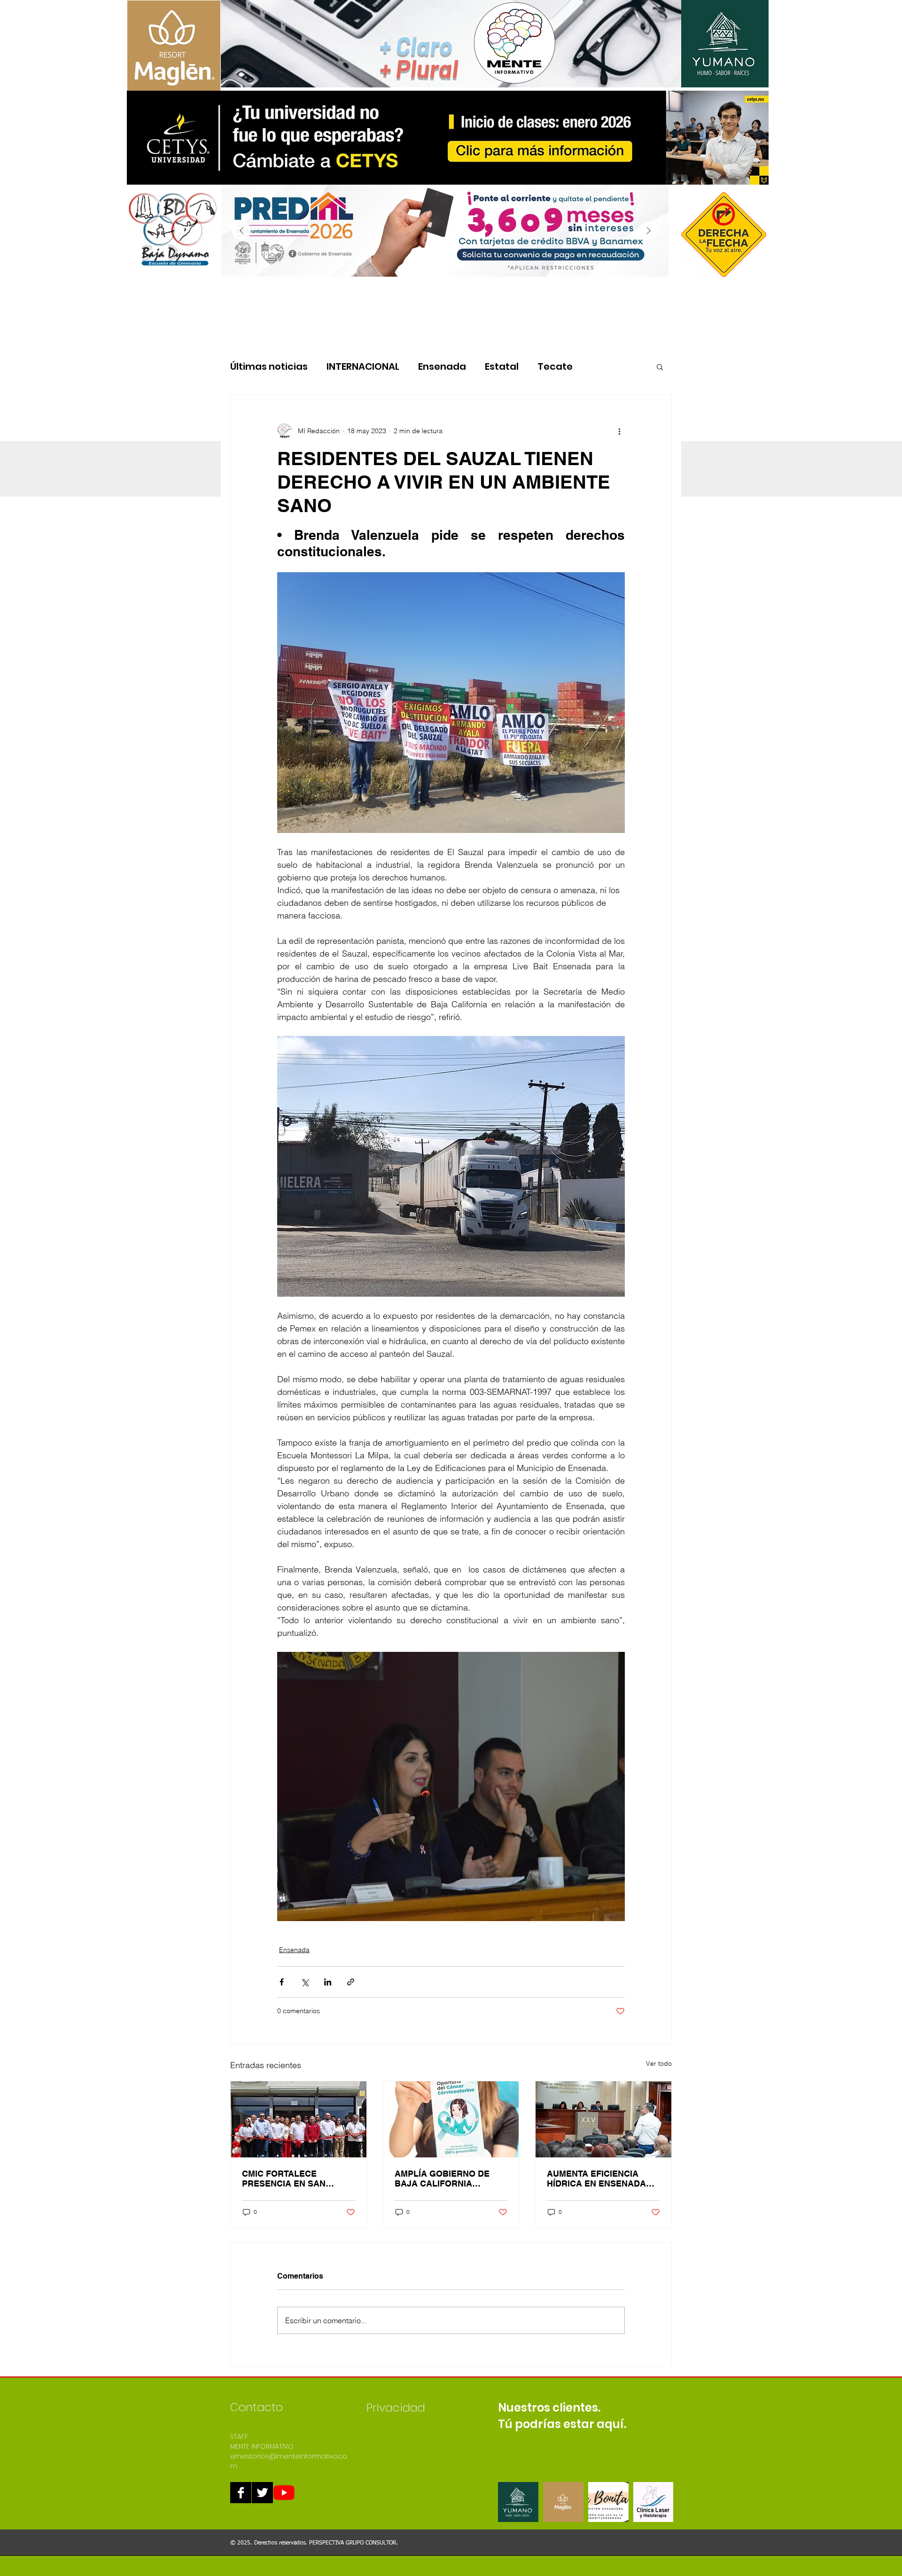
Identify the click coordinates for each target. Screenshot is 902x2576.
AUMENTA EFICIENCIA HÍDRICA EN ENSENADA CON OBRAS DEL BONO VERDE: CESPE (596, 2179)
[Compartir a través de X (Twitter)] (305, 1982)
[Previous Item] (241, 231)
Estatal (502, 367)
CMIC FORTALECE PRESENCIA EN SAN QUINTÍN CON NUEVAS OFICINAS (288, 2179)
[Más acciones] (619, 431)
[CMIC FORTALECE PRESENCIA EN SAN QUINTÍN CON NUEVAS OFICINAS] (299, 2119)
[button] (660, 366)
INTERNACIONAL (363, 367)
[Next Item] (648, 231)
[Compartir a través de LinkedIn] (328, 1982)
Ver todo (659, 2063)
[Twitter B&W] (262, 2493)
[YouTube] (284, 2493)
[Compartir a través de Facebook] (282, 1982)
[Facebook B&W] (241, 2493)
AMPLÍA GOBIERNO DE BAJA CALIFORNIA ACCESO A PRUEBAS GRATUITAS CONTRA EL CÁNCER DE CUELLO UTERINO (444, 2179)
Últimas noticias (269, 367)
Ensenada (442, 367)
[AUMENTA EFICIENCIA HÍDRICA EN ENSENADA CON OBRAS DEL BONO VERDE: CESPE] (603, 2119)
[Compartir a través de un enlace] (351, 1982)
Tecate (555, 367)
